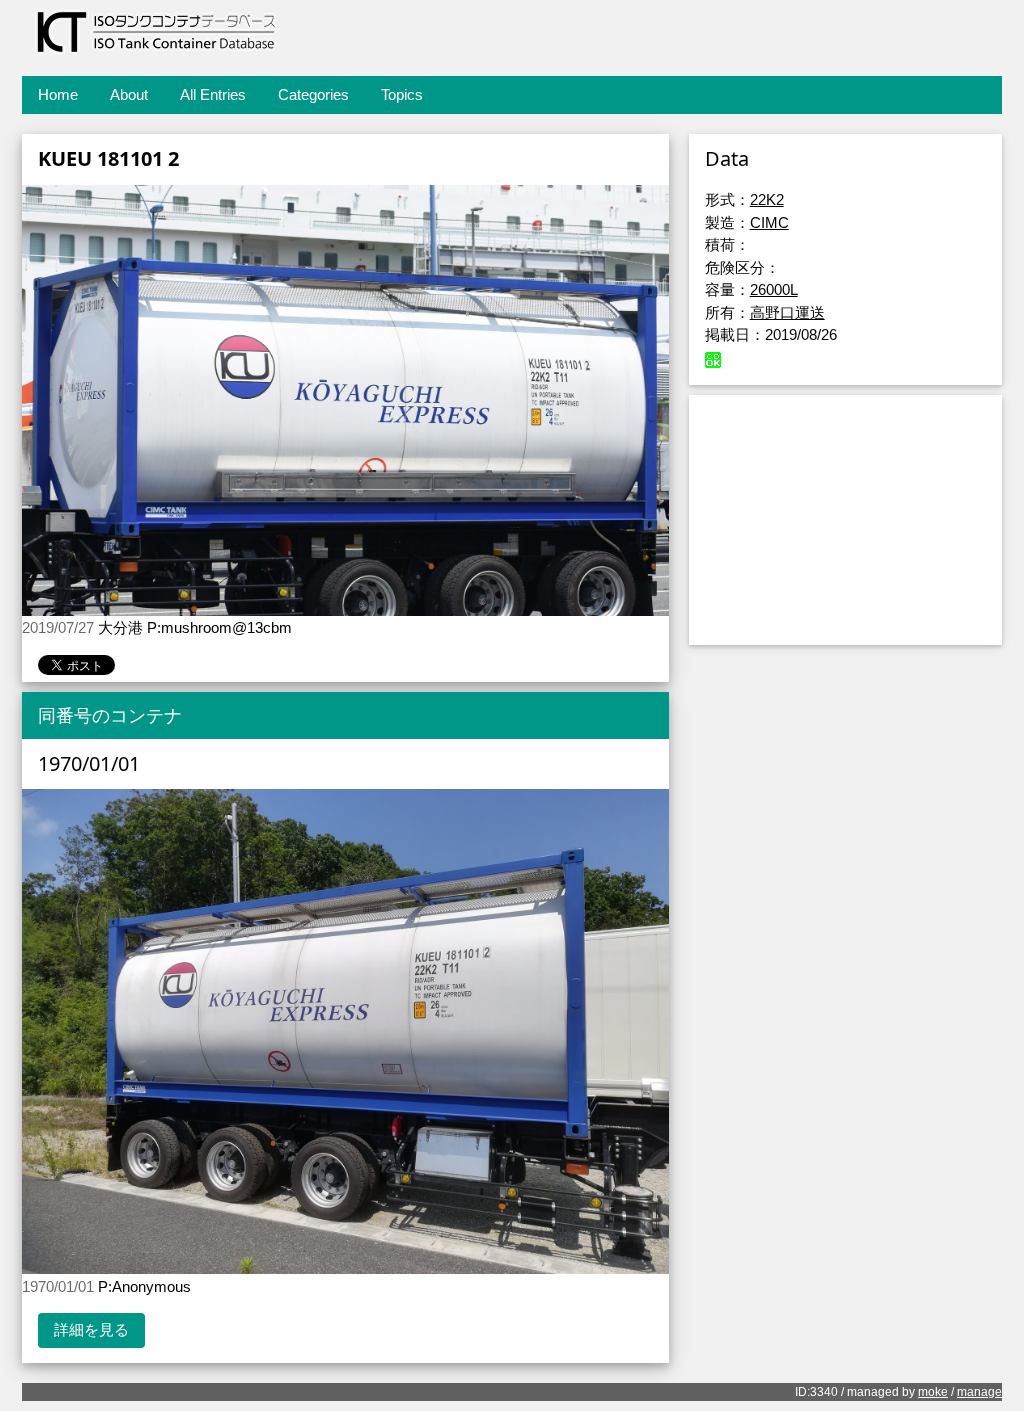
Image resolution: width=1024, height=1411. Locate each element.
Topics (402, 94)
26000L (774, 289)
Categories (313, 94)
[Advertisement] (845, 520)
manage (979, 1392)
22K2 (767, 199)
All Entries (213, 94)
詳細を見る (91, 1329)
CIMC (769, 222)
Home (58, 94)
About (129, 94)
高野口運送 (787, 312)
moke (933, 1392)
